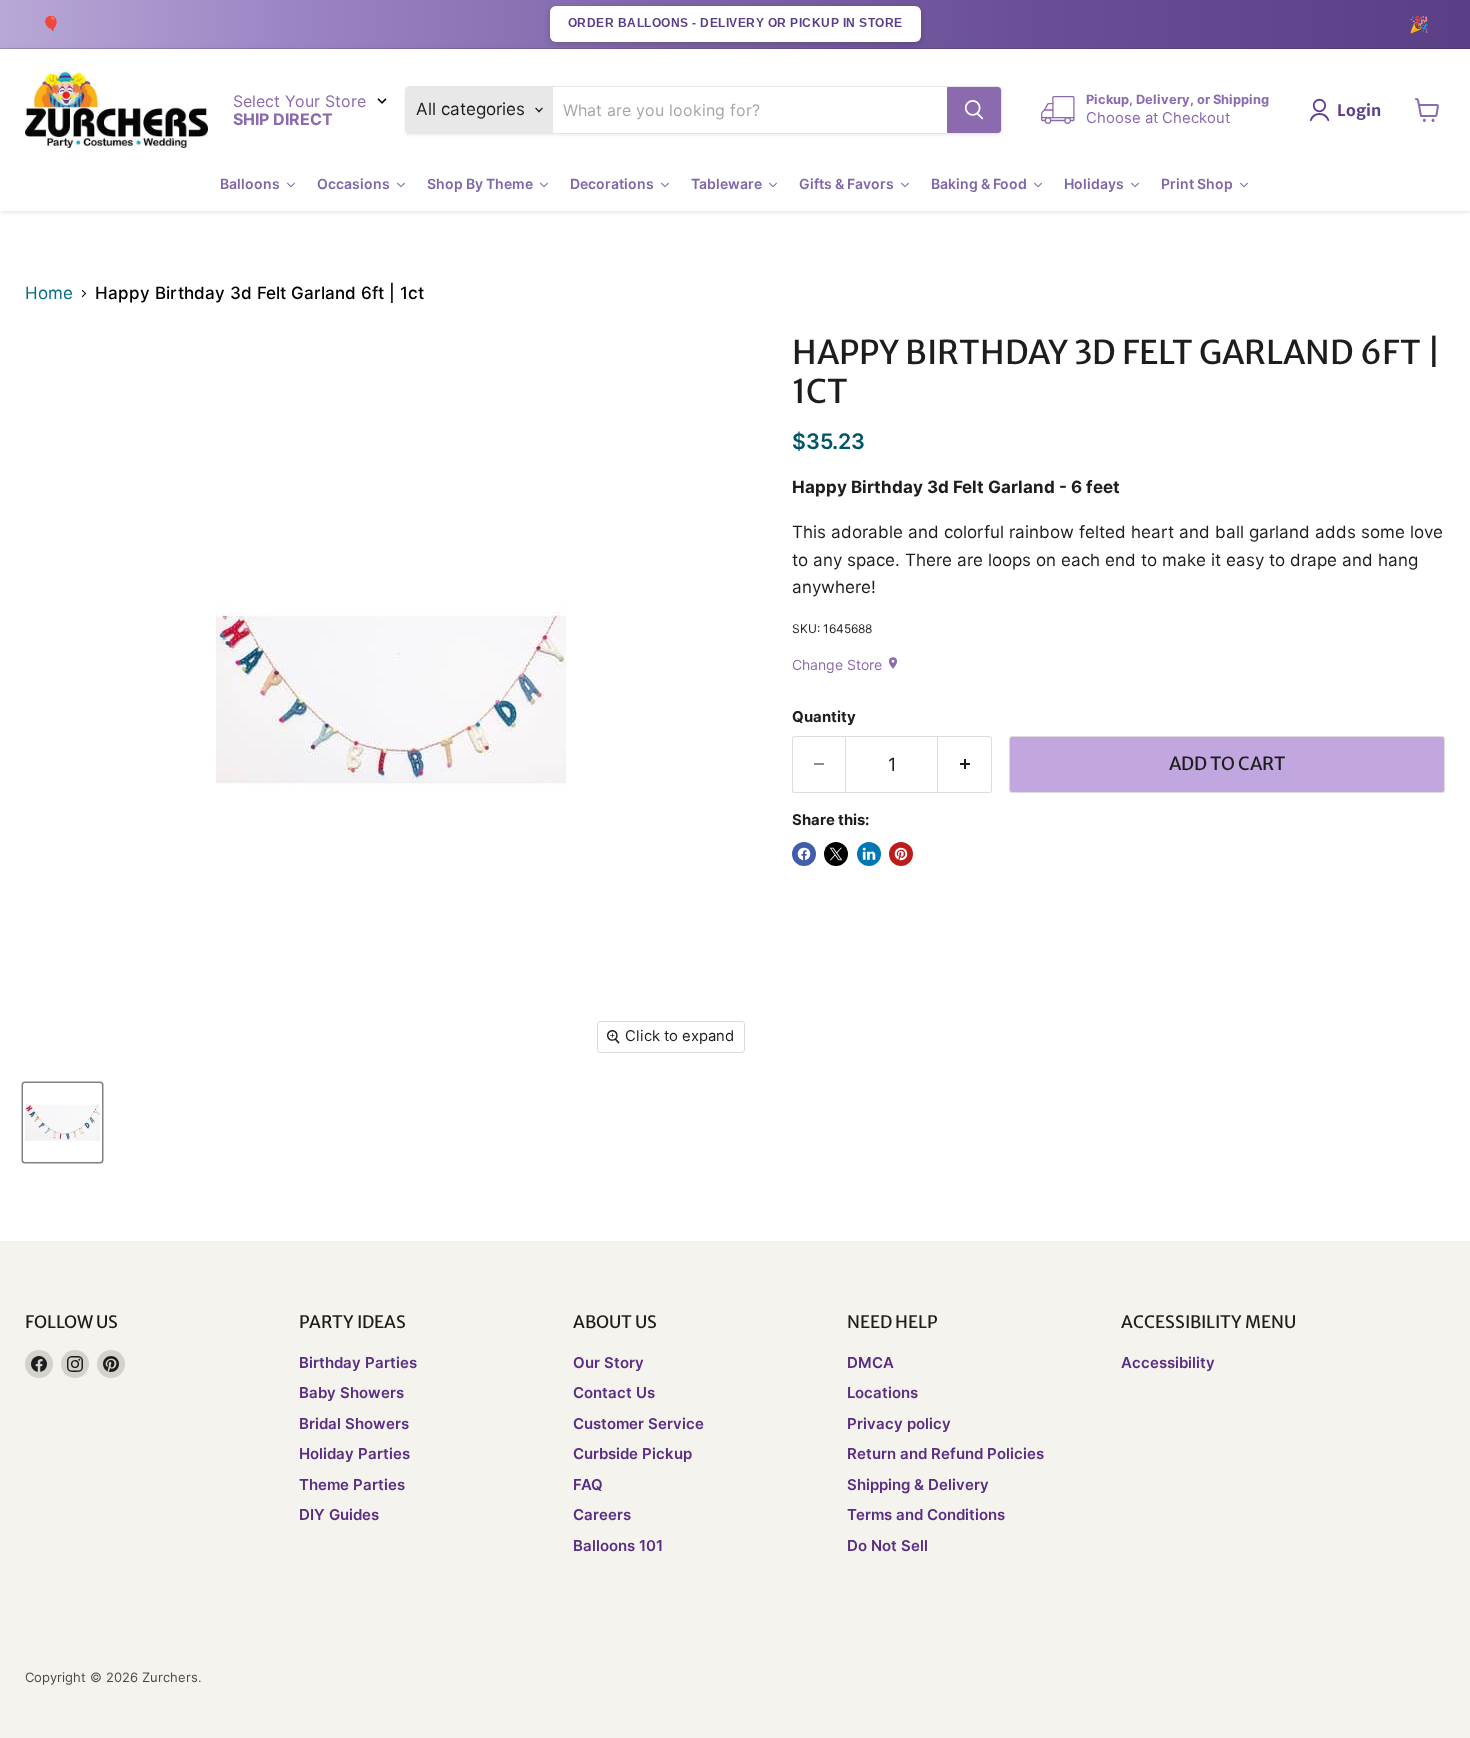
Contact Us (614, 1392)
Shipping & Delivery (918, 1484)
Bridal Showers (354, 1423)
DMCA (870, 1362)
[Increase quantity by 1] (965, 764)
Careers (602, 1514)
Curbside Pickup (632, 1453)
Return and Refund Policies (945, 1453)
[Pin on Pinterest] (901, 854)
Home (49, 293)
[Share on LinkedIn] (869, 854)
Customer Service (638, 1423)
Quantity (824, 717)
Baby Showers (351, 1392)
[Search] (974, 110)
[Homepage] (116, 110)
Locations (882, 1392)
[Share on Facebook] (804, 854)
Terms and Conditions (926, 1514)
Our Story (608, 1362)
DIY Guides (339, 1514)
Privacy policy (899, 1423)
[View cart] (1427, 110)
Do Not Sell (887, 1545)
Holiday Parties (354, 1453)
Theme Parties (352, 1484)
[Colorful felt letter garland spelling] (62, 1122)
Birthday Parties (358, 1362)
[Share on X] (836, 854)
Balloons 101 (618, 1545)
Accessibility (1168, 1362)
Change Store (846, 664)
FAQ (588, 1484)
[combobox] (750, 110)
